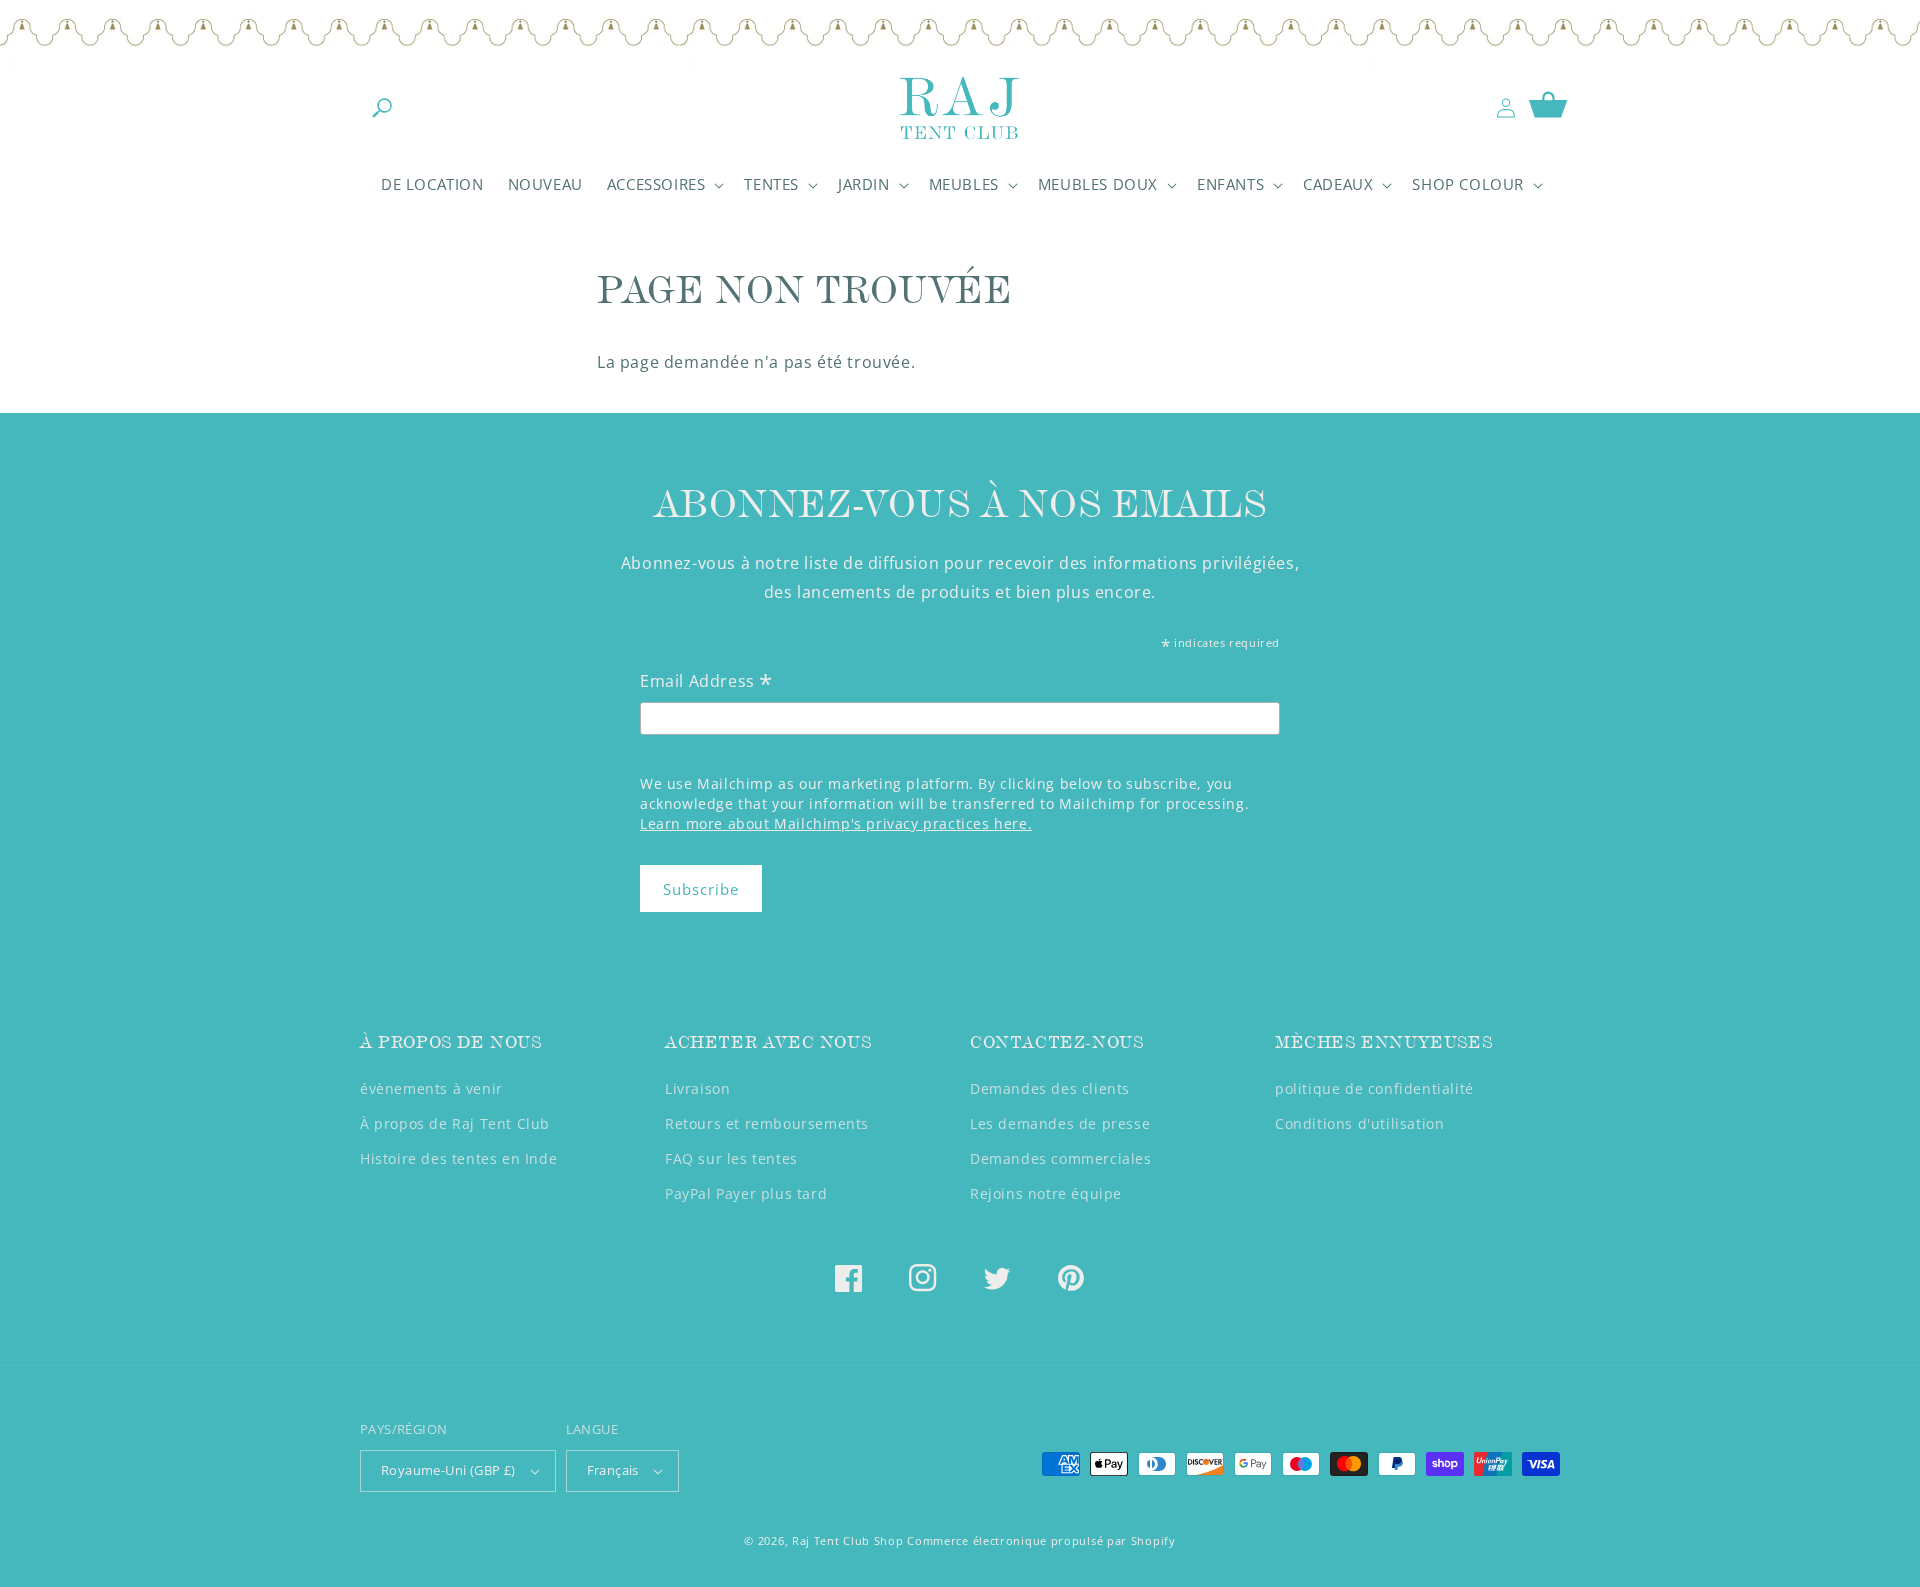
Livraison (697, 1088)
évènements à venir (431, 1088)
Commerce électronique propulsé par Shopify (1041, 1540)
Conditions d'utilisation (1359, 1123)
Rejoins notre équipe (1046, 1193)
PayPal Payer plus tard (746, 1193)
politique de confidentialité (1374, 1088)
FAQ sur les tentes (731, 1158)
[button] (382, 108)
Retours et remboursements (767, 1123)
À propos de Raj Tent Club (455, 1123)
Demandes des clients (1050, 1088)
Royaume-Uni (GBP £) (448, 1470)
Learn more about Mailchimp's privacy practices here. (836, 823)
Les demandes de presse (1060, 1123)
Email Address (706, 682)
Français (613, 1470)
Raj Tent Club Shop (848, 1540)
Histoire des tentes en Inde (458, 1158)
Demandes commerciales (1061, 1158)
